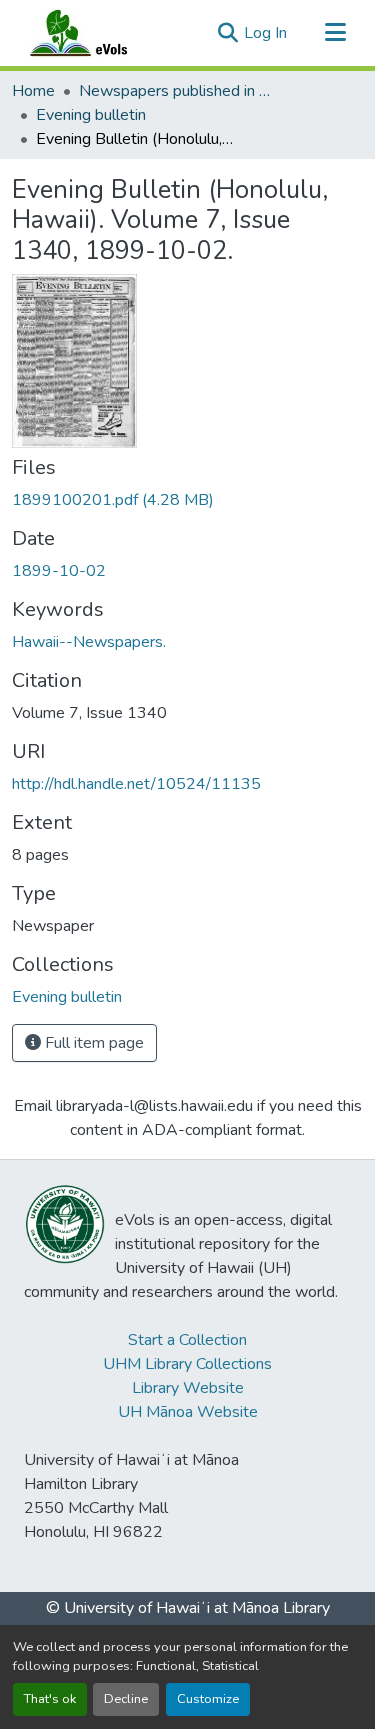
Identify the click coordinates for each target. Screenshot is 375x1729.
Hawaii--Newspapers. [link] (89, 642)
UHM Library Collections (187, 1364)
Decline (126, 1699)
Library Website (188, 1388)
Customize (208, 1699)
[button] (98, 33)
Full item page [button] (92, 1043)
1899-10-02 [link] (59, 571)
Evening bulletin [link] (91, 115)
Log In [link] (265, 33)
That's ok (50, 1699)
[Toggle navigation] (335, 33)
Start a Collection (187, 1340)
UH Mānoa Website (188, 1412)
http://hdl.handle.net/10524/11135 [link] (136, 784)
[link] (187, 500)
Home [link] (33, 91)
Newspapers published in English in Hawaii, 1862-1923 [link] (179, 91)
